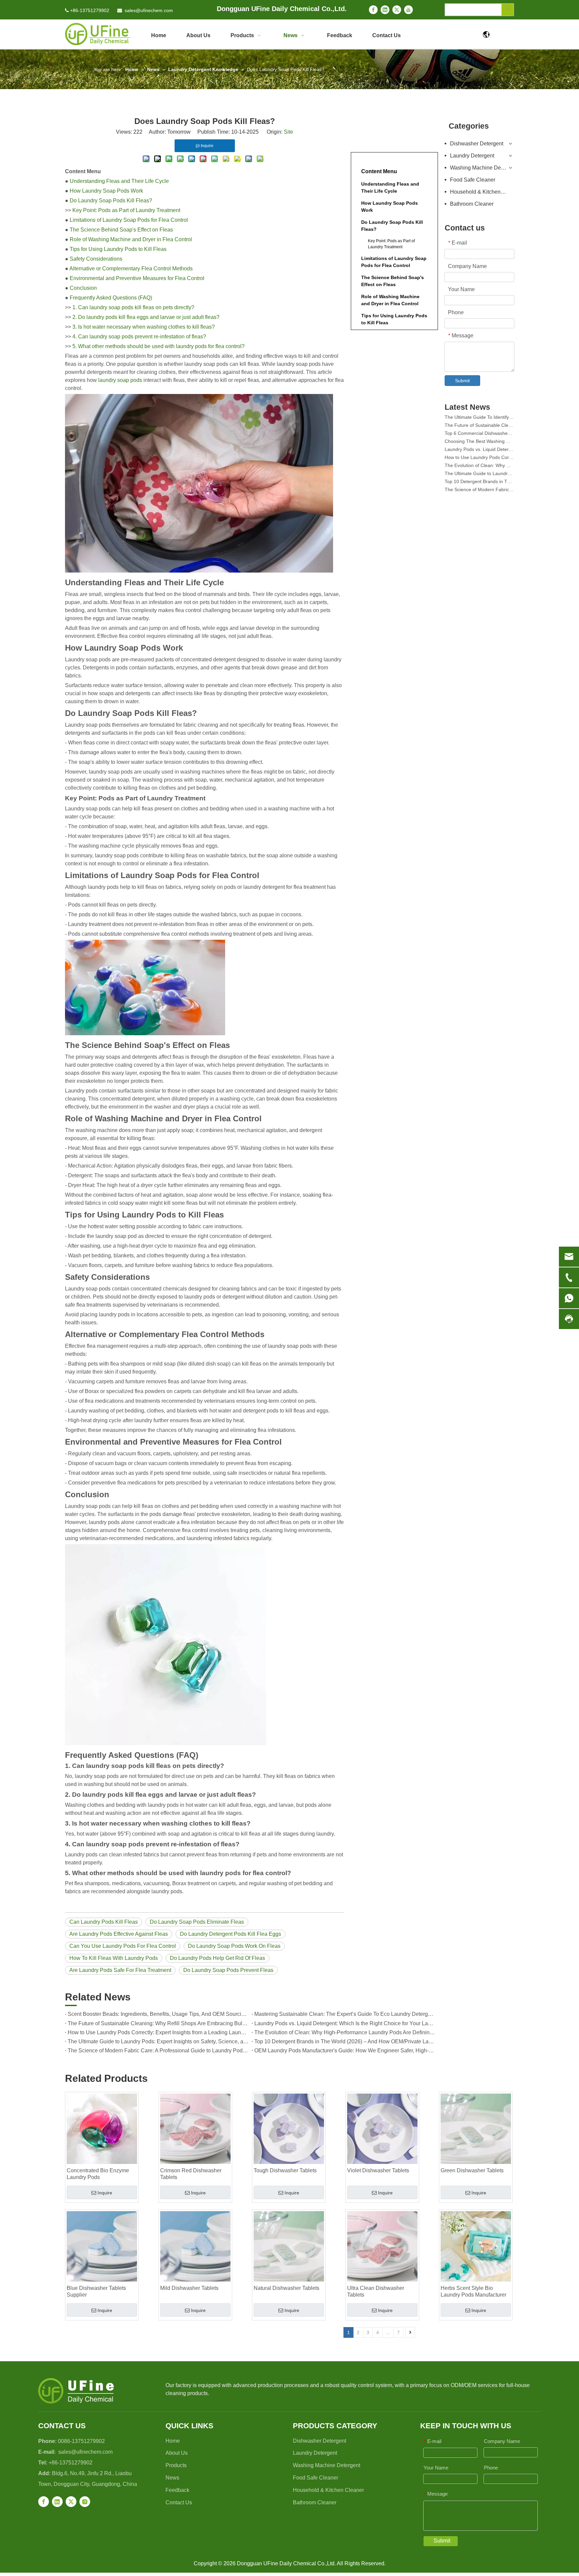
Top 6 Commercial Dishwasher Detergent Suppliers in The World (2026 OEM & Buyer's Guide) (479, 415)
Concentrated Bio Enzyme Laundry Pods (98, 2174)
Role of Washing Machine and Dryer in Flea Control (131, 239)
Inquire (105, 2193)
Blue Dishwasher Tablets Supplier (96, 2291)
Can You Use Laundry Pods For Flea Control (123, 1946)
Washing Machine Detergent (482, 168)
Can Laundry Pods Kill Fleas (104, 1922)
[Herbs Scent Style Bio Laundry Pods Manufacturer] (476, 2246)
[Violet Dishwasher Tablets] (382, 2129)
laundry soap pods (120, 380)
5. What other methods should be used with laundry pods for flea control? (158, 346)
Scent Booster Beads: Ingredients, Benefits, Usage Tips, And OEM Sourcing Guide (158, 2014)
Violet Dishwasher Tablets (378, 2170)
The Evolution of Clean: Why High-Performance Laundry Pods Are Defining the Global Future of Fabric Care (345, 2032)
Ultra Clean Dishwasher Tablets (376, 2291)
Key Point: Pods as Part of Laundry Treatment (126, 210)
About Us (177, 2453)
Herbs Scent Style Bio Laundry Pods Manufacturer (473, 2291)
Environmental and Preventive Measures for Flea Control (137, 278)
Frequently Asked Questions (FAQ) (111, 298)
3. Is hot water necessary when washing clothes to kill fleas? (144, 327)
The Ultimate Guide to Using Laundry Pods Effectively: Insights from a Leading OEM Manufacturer (479, 487)
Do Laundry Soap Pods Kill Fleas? (111, 201)
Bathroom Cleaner (472, 204)
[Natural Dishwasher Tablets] (289, 2246)
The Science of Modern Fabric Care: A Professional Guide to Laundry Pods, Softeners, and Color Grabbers (158, 2051)
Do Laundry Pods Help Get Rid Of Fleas (217, 1958)
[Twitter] (397, 10)
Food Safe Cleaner (473, 180)
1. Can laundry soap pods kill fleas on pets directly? (133, 307)
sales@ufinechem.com (149, 10)
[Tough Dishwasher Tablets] (289, 2129)
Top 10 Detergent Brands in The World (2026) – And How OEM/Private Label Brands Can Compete (345, 2041)
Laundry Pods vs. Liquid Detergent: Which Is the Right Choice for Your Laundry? (345, 2023)
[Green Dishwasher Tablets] (476, 2129)
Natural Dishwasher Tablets (286, 2288)
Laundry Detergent (472, 156)
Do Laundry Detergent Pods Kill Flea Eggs (231, 1934)
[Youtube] (408, 10)
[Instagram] (85, 2502)
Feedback (177, 2490)
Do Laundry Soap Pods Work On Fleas (234, 1946)
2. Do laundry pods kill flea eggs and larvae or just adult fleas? (146, 317)
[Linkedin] (385, 10)
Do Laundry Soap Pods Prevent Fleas (228, 1970)
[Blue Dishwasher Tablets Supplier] (102, 2246)
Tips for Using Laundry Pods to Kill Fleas (118, 249)
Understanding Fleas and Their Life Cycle (119, 181)
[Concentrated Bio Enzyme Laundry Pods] (102, 2129)
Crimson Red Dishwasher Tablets (191, 2174)
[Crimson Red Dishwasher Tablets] (195, 2129)
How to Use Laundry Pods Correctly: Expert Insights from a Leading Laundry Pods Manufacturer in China (158, 2032)
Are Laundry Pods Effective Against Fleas (119, 1934)
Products (176, 2465)
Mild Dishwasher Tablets (189, 2288)
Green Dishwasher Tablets (472, 2170)
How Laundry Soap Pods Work (106, 191)
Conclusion (83, 288)
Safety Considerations (96, 259)
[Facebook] (373, 10)
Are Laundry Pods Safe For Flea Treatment (120, 1970)
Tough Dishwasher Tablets (285, 2170)
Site (288, 132)
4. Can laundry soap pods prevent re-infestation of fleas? (139, 337)
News (172, 2478)
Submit (462, 381)
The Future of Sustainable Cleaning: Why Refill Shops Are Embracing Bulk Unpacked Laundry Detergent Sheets (158, 2023)
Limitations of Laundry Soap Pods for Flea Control (129, 220)
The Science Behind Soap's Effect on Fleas (121, 230)
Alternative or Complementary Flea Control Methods (131, 269)
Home (173, 2441)
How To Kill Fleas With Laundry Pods (114, 1958)
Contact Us (179, 2502)
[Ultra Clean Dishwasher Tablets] (382, 2246)
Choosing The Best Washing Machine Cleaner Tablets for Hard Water (479, 423)
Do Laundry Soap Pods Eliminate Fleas (197, 1922)
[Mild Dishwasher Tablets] (195, 2246)
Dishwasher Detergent (477, 144)
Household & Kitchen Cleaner (482, 192)
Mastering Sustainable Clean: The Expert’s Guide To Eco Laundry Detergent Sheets (345, 2014)
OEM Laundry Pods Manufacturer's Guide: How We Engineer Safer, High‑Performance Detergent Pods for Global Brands (345, 2051)
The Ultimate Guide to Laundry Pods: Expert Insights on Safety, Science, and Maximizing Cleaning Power (158, 2041)
